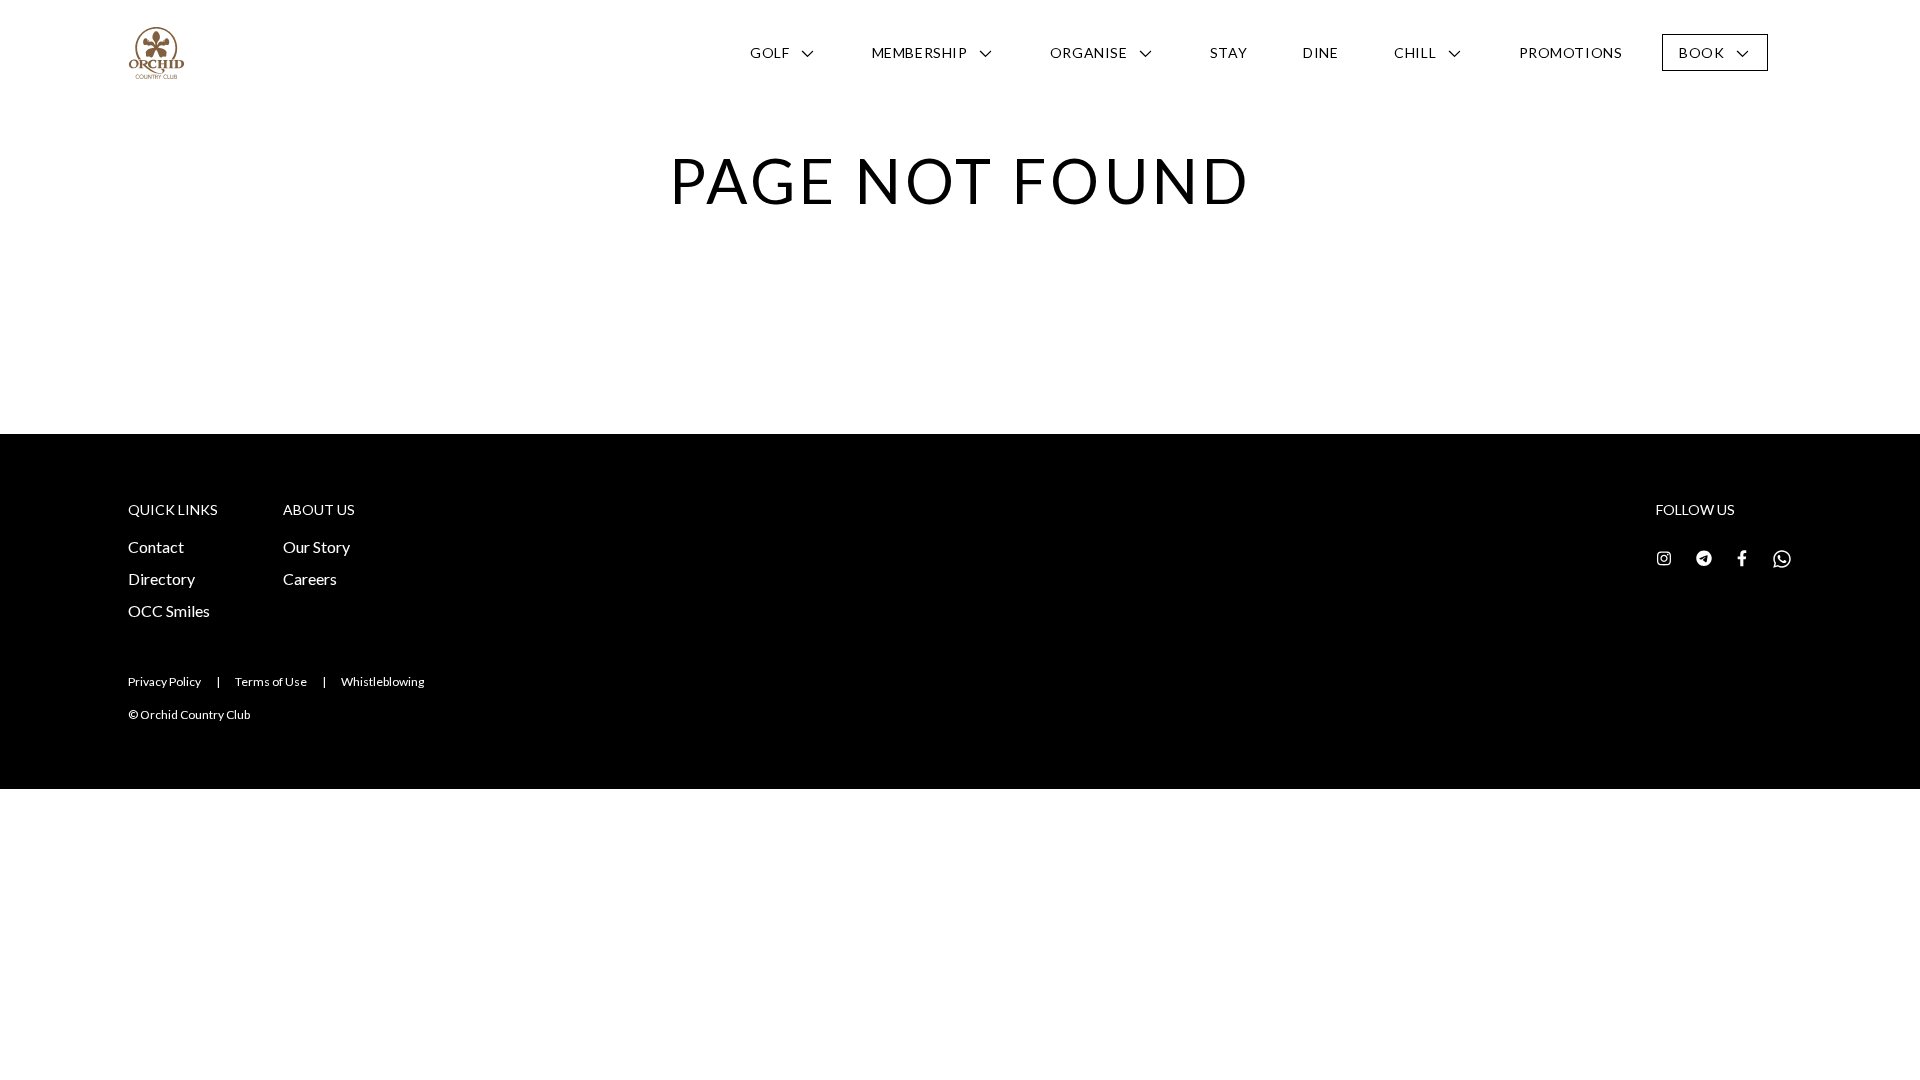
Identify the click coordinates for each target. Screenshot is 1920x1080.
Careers (310, 578)
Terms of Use (271, 681)
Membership (920, 52)
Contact (156, 546)
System (107, 124)
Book (1701, 52)
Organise (1088, 52)
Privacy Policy (164, 681)
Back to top (1815, 1028)
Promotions (1571, 52)
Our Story (316, 546)
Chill (1415, 52)
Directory (161, 578)
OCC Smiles (169, 610)
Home (21, 124)
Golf (769, 52)
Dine (1320, 52)
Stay (1228, 52)
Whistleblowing (382, 681)
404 (184, 124)
